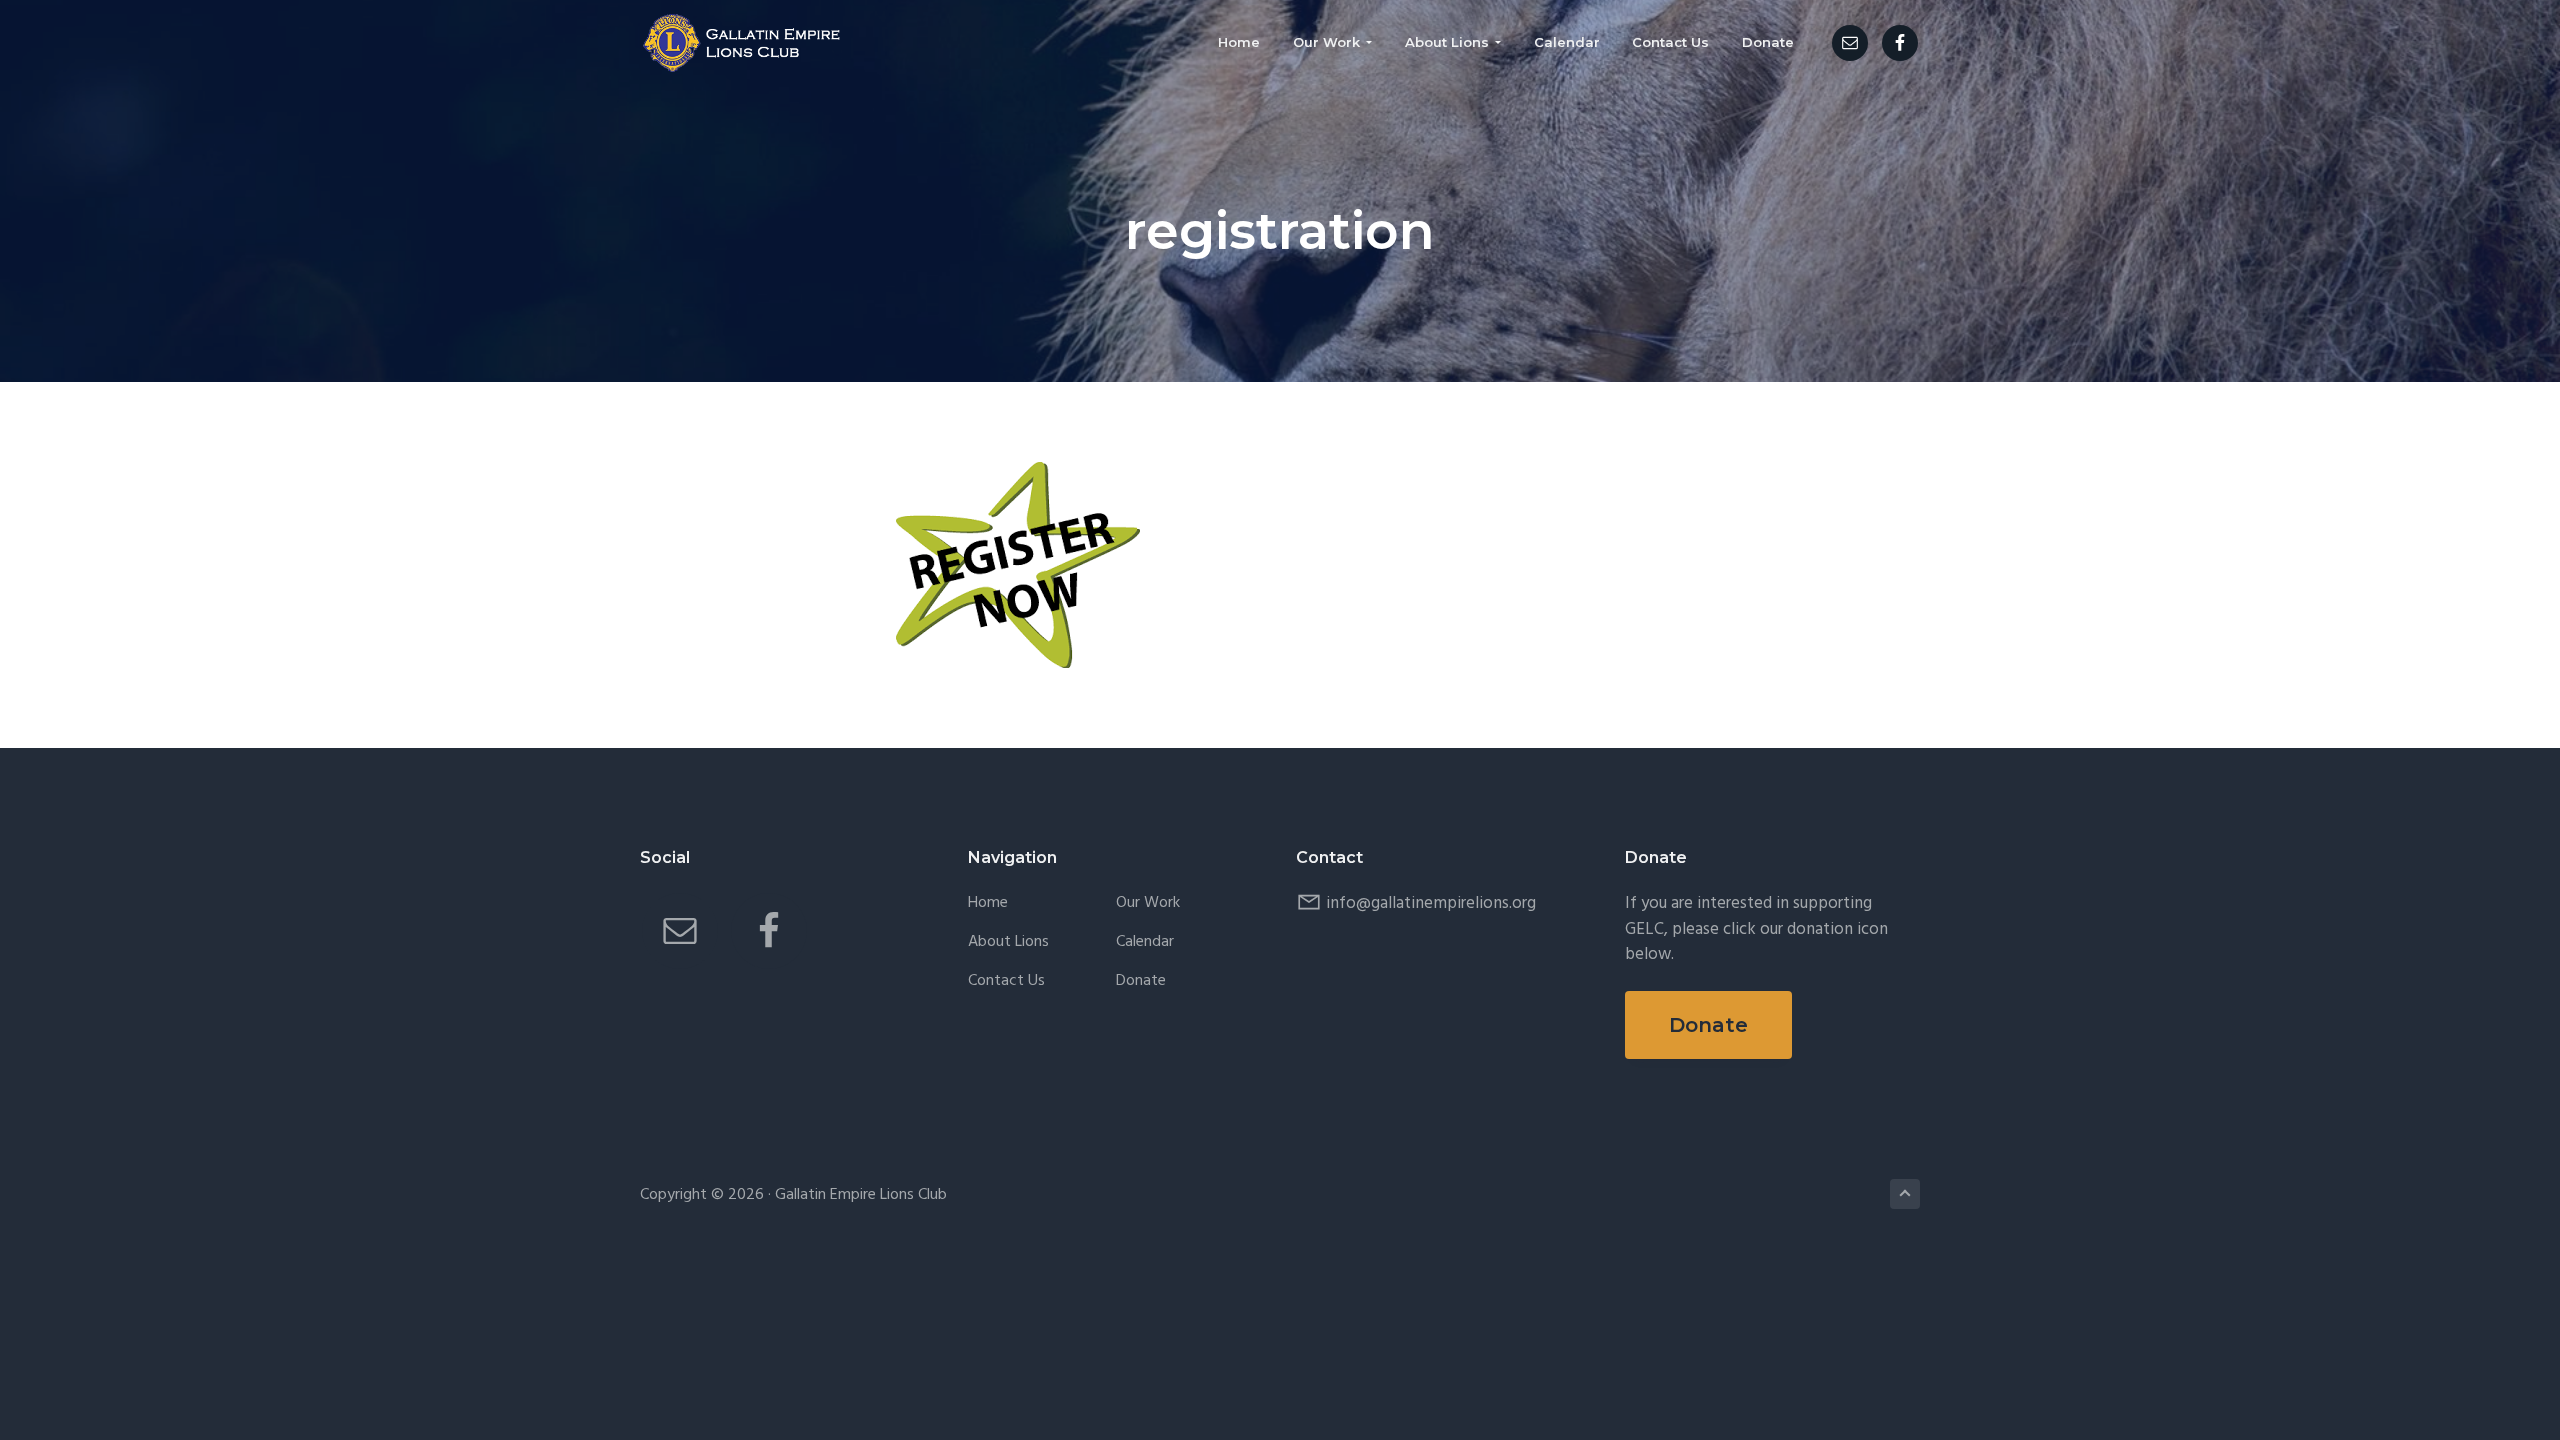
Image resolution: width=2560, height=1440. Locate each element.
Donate (1141, 981)
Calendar (1145, 942)
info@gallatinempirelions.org (1431, 903)
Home (988, 903)
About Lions (1008, 942)
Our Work (1148, 903)
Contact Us (1006, 981)
